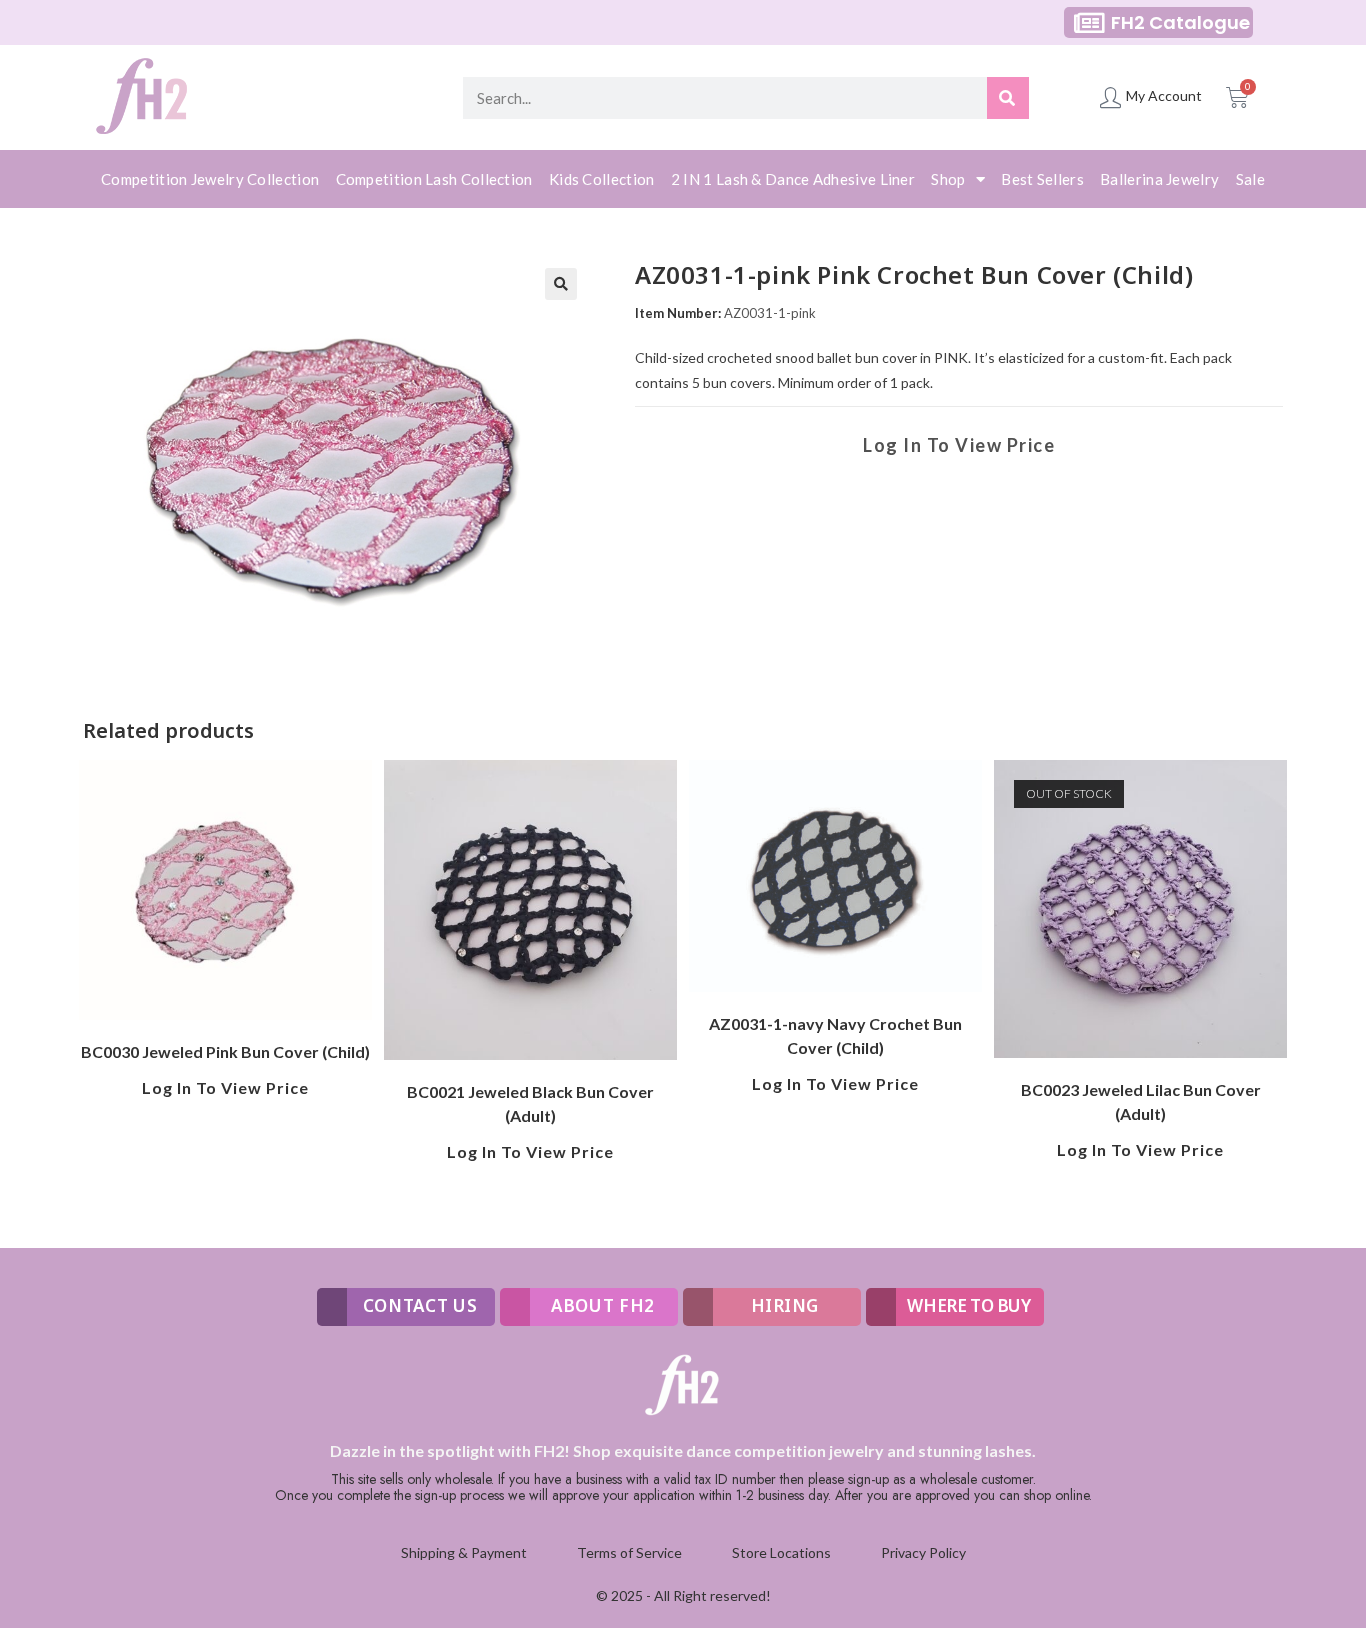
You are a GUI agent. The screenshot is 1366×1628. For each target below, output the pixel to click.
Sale (1250, 179)
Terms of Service (629, 1552)
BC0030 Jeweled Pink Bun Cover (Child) (225, 1051)
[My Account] (1110, 97)
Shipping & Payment (464, 1552)
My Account (1164, 95)
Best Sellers (1042, 179)
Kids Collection (602, 179)
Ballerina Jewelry (1159, 179)
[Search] (1008, 98)
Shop (948, 179)
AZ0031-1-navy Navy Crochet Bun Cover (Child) (835, 1035)
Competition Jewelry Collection (210, 179)
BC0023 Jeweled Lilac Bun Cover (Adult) (1141, 1101)
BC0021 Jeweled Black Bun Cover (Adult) (530, 1103)
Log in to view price (959, 445)
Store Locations (781, 1552)
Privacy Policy (923, 1552)
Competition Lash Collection (434, 179)
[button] (561, 284)
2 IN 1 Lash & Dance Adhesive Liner (793, 179)
